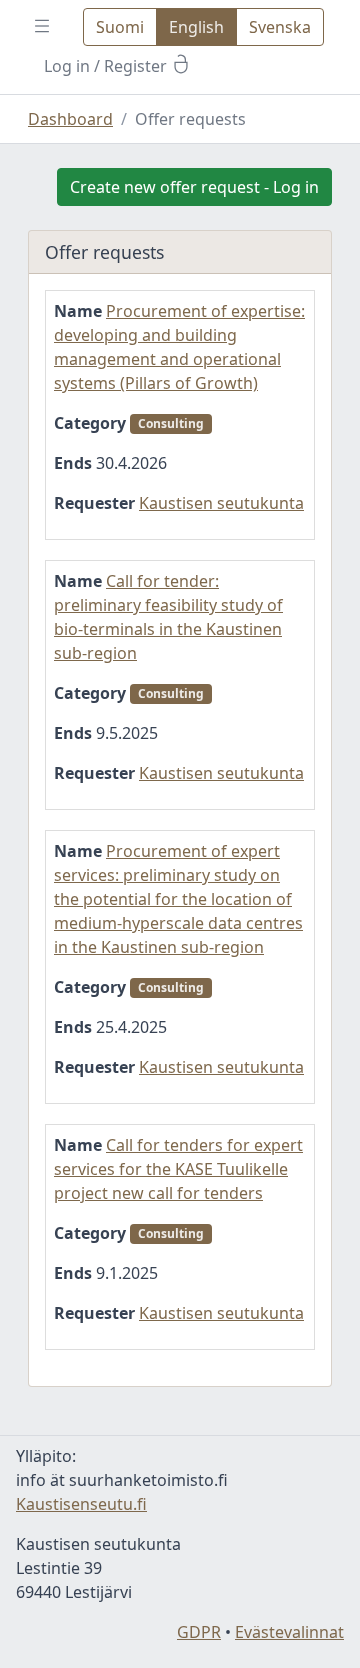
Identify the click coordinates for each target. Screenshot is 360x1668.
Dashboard (70, 119)
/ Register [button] (107, 66)
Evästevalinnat (289, 1632)
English (196, 27)
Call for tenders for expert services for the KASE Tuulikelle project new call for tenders (178, 1169)
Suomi (120, 27)
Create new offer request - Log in (194, 187)
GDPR (199, 1632)
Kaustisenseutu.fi (81, 1504)
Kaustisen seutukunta (221, 503)
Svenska (280, 27)
